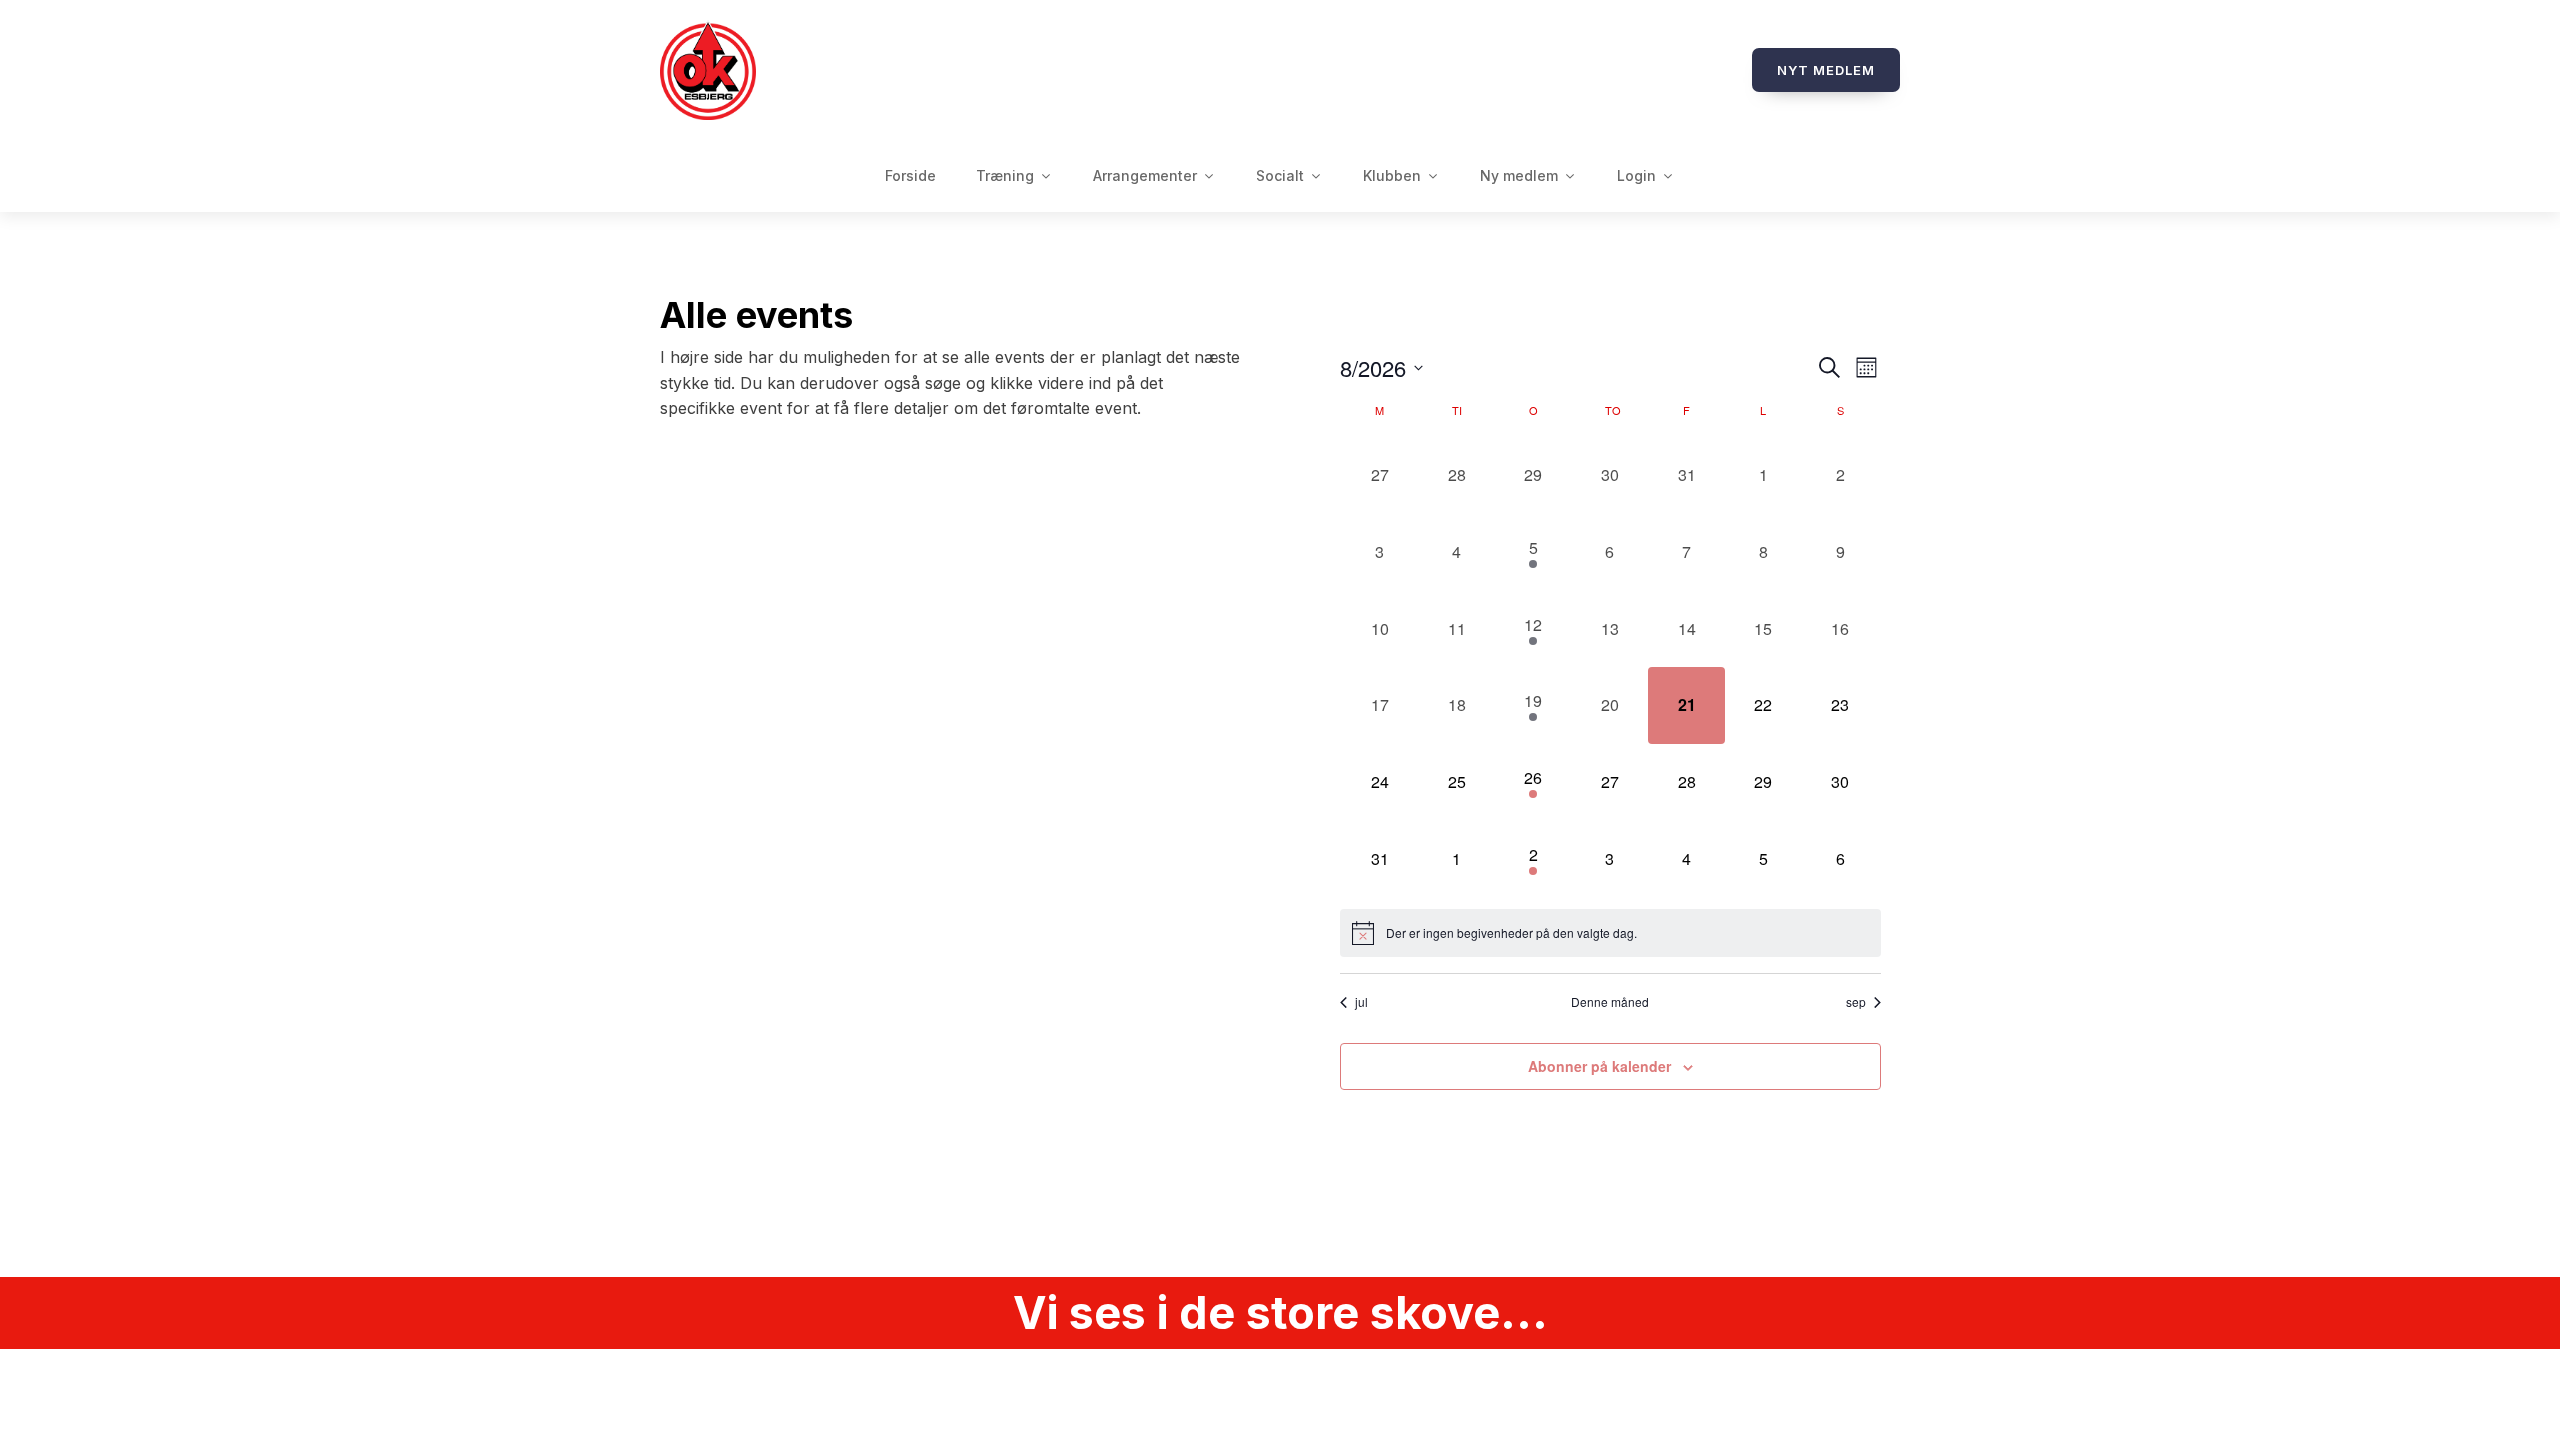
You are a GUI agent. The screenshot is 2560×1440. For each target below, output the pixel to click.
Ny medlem (1519, 175)
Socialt (1280, 175)
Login (1636, 175)
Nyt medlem (1826, 70)
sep (1856, 1002)
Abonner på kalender (1599, 1066)
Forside (910, 175)
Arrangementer (1145, 175)
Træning (1005, 175)
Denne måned (1610, 1002)
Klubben (1392, 175)
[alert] (1610, 933)
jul (1361, 1002)
